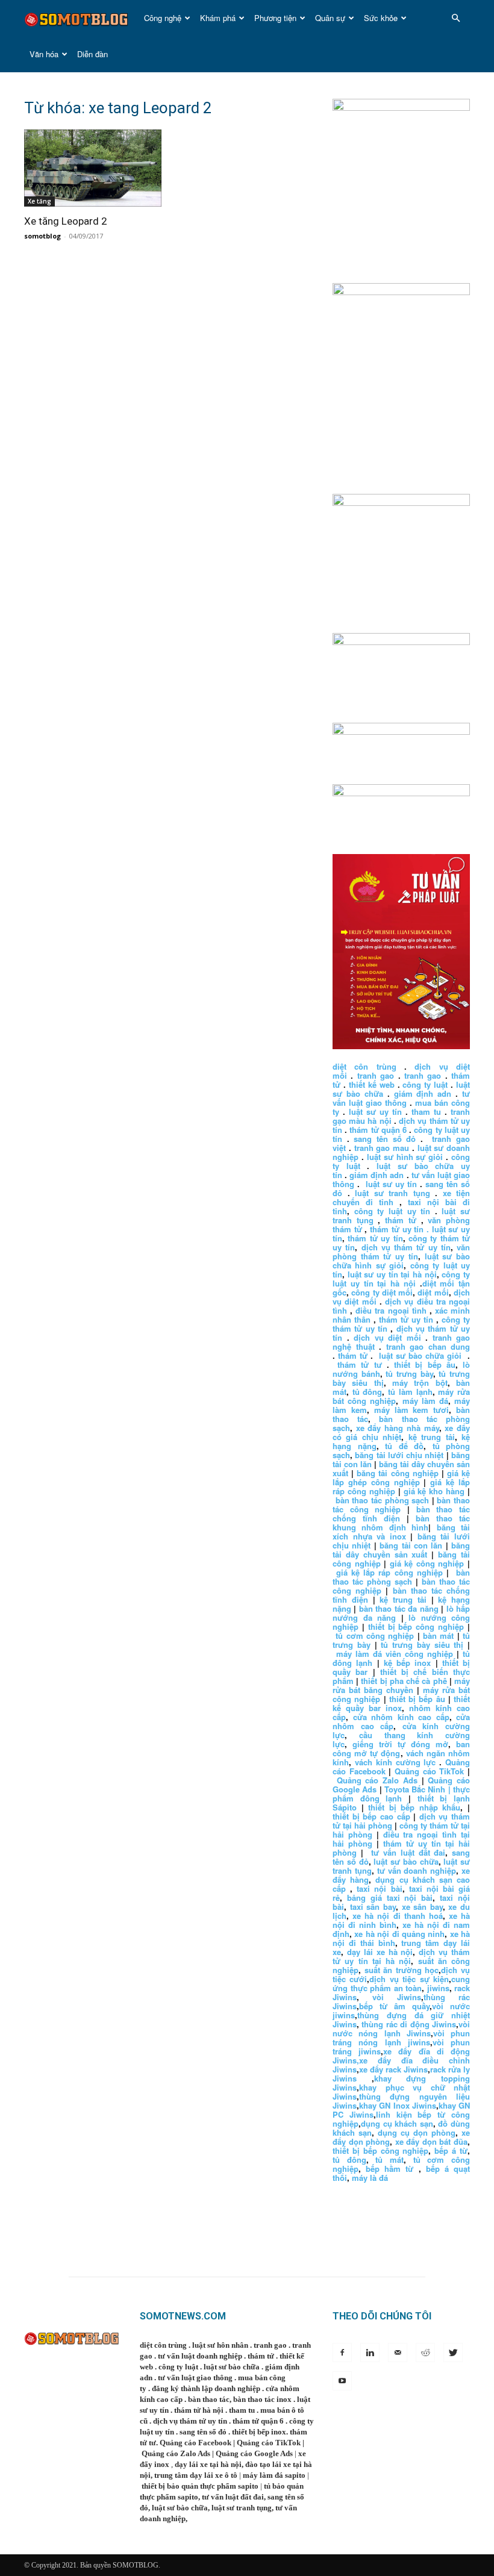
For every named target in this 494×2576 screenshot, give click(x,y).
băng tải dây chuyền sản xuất (401, 1550)
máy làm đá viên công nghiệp (395, 1654)
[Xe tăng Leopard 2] (93, 168)
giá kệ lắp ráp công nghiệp (389, 1572)
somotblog (42, 236)
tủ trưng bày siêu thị (422, 1645)
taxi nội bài (379, 1888)
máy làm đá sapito (274, 2475)
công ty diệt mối (382, 1292)
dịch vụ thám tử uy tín (406, 1247)
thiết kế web (372, 1084)
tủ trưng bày (409, 1374)
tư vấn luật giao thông (401, 1098)
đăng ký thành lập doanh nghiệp (206, 2388)
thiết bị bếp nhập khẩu (414, 1807)
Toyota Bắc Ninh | (417, 1789)
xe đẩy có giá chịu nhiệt (401, 1432)
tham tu (426, 1112)
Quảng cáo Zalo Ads (377, 1780)
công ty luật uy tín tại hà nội (401, 1279)
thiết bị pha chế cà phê (404, 1681)
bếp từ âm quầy (394, 2006)
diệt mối (433, 1292)
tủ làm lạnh (410, 1392)
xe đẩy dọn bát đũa (431, 2141)
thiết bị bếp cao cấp (371, 1816)
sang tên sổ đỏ (385, 1139)
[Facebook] (342, 2353)
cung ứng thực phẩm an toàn (401, 1983)
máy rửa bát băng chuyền (401, 1685)
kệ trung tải (432, 1437)
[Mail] (398, 2353)
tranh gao (376, 1075)
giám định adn (423, 1093)
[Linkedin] (370, 2353)
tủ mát (389, 2160)
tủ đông (367, 1392)
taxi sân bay (373, 1907)
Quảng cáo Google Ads (254, 2453)
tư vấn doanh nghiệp (417, 1870)
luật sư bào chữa (406, 1861)
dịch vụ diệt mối (387, 1337)
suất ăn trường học (402, 1970)
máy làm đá (425, 1401)
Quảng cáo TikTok (429, 1771)
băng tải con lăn (411, 1545)
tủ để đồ (404, 1446)
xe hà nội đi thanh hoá (398, 1916)
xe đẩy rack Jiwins (393, 2069)
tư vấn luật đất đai (408, 1852)
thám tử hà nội (199, 2410)
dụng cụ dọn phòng (417, 2132)
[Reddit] (425, 2353)
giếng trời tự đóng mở (400, 1744)
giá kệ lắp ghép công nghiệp (401, 1477)
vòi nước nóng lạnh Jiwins (401, 2029)
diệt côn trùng (364, 1066)
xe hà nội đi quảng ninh (399, 1934)
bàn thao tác (209, 2399)
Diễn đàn (92, 54)
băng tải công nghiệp (397, 1473)
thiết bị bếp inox (259, 2432)
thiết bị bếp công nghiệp (416, 1626)
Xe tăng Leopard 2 (66, 221)
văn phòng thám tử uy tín (401, 1252)
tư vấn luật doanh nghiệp (200, 2356)
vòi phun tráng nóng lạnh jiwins (401, 2038)
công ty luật (425, 1084)
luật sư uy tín (375, 1112)
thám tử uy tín (375, 1238)
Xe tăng (39, 201)
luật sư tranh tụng (392, 1193)
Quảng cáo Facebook (195, 2443)
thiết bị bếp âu (425, 1364)
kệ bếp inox (408, 1663)
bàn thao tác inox (262, 2399)
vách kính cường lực (396, 1762)
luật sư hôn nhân (220, 2345)
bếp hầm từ (389, 2169)
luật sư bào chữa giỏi (420, 1355)
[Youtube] (342, 2381)
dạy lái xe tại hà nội (208, 2464)
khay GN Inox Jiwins (398, 2105)
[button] (455, 18)
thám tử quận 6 (378, 1130)
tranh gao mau (382, 1148)
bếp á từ (451, 2150)
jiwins (438, 1988)
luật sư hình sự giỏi (405, 1157)
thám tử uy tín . (399, 1229)
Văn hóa (44, 54)
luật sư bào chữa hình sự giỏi (401, 1261)
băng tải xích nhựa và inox (401, 1532)
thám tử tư (359, 1364)
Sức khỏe (381, 18)
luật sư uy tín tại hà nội (392, 1274)
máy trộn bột (420, 1383)
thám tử (401, 1220)
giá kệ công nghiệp (427, 1563)
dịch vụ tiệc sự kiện (409, 1979)
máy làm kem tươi (412, 1410)
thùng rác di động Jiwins (409, 2024)
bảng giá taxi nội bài (390, 1898)
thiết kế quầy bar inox (401, 1703)
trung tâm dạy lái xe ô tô (196, 2475)
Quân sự (330, 18)
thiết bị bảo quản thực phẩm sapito (200, 2486)
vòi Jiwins (397, 1997)
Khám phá (218, 18)
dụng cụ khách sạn (397, 2123)
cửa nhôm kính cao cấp (401, 1717)
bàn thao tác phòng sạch (383, 1500)
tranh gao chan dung (428, 1346)
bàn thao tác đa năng (399, 1608)
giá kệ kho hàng (434, 1491)
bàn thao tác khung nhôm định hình (401, 1523)
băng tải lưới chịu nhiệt (399, 1455)
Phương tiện (275, 18)
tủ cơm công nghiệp (375, 1636)
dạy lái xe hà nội (380, 1952)
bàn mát (438, 1636)
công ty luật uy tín (392, 1211)
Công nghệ (163, 18)
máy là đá (370, 2178)
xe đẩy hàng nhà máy (398, 1428)
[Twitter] (453, 2353)
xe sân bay (422, 1907)
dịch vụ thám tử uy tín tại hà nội (401, 1956)
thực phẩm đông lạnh (401, 1794)
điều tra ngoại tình (391, 1310)
